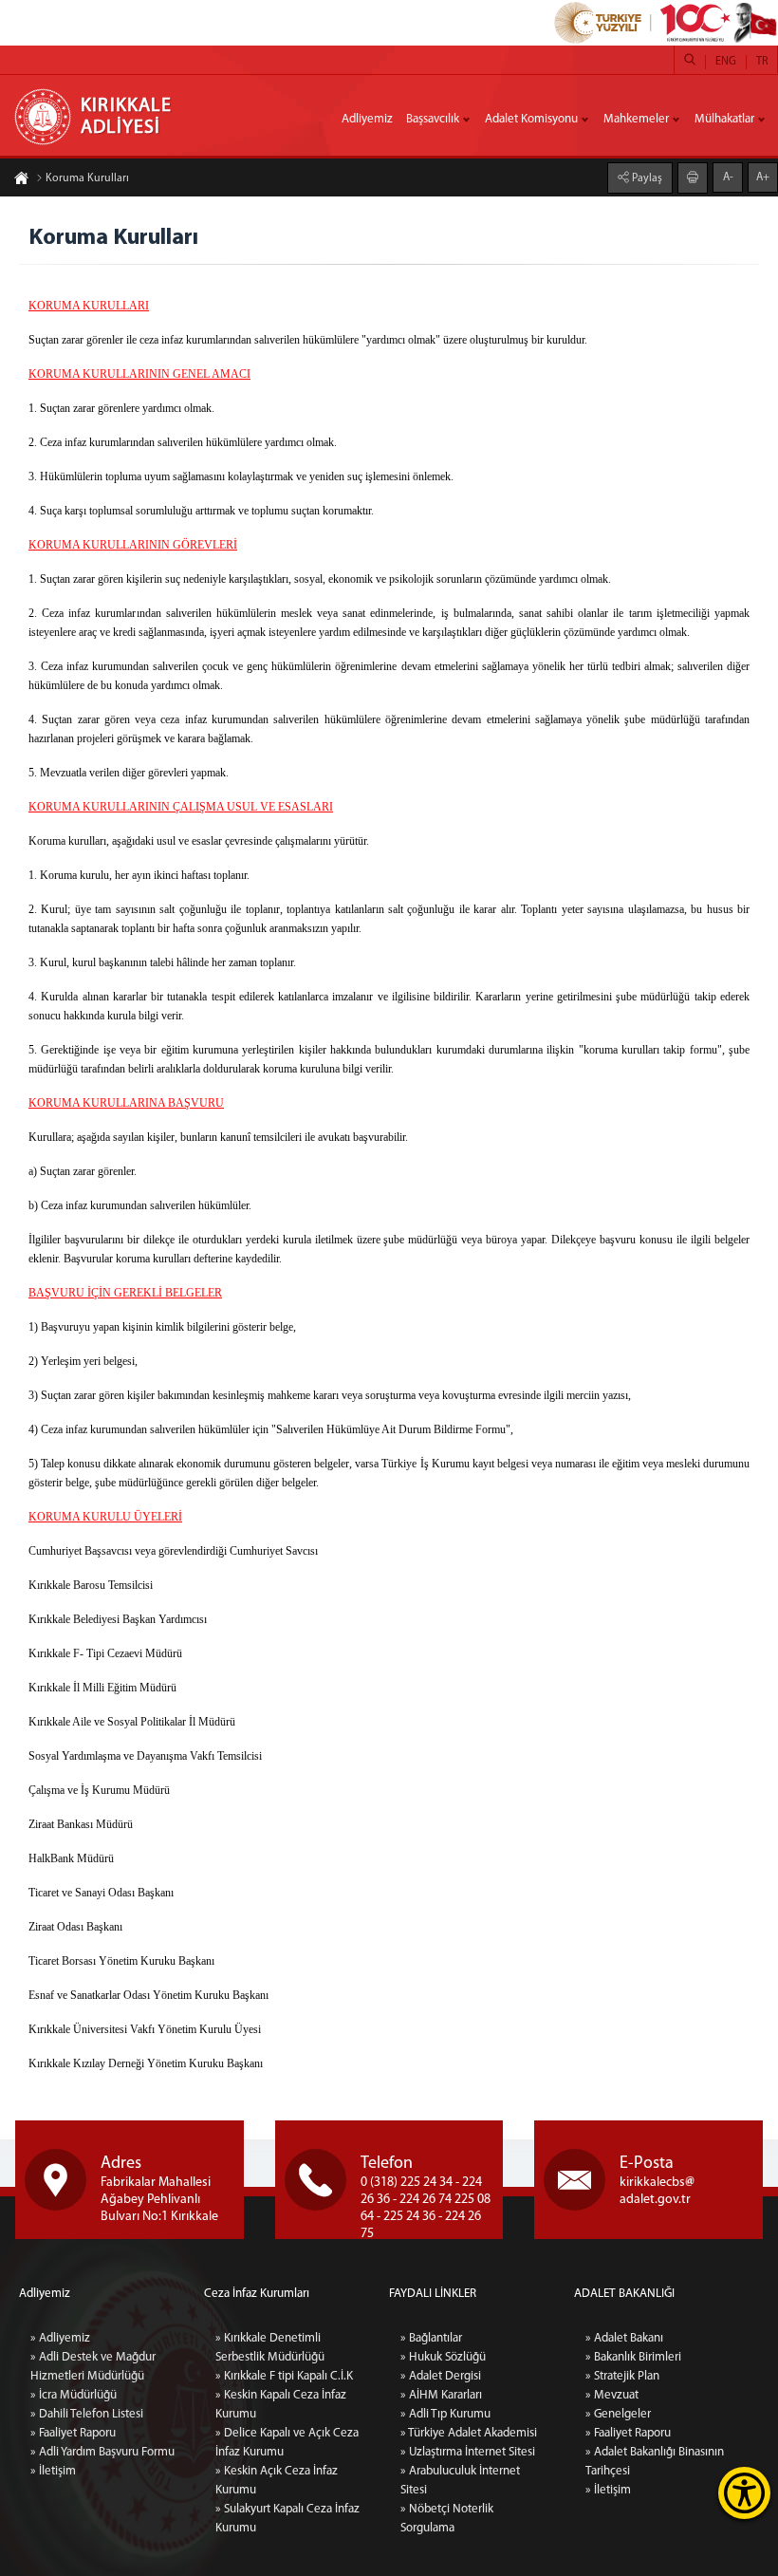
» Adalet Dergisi (441, 2376)
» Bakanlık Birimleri (633, 2357)
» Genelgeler (618, 2414)
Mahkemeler (636, 119)
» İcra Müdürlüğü (74, 2395)
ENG (726, 62)
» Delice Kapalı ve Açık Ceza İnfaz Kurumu (287, 2443)
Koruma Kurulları (87, 178)
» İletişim (53, 2471)
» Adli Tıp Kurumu (445, 2414)
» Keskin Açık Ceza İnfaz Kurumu (277, 2481)
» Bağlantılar (431, 2338)
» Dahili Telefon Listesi (87, 2414)
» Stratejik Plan (622, 2376)
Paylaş (646, 178)
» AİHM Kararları (441, 2395)
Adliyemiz (367, 119)
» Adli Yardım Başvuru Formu (102, 2452)
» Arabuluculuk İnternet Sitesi (460, 2481)
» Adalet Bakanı (624, 2338)
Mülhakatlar (724, 119)
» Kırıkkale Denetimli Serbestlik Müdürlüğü (270, 2348)
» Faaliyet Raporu (73, 2433)
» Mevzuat (612, 2395)
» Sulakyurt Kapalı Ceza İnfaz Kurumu (287, 2519)
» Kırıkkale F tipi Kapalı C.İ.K (284, 2376)
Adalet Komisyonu (531, 119)
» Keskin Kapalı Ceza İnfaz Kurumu (281, 2405)
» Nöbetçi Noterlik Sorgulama (447, 2519)
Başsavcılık (433, 119)
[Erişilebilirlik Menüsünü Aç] (744, 2493)
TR (762, 62)
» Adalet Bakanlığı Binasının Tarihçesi (655, 2462)
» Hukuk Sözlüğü (443, 2357)
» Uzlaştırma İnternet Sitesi (468, 2452)
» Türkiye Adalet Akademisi (469, 2433)
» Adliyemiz (60, 2338)
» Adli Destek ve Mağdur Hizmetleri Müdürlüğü (93, 2367)
